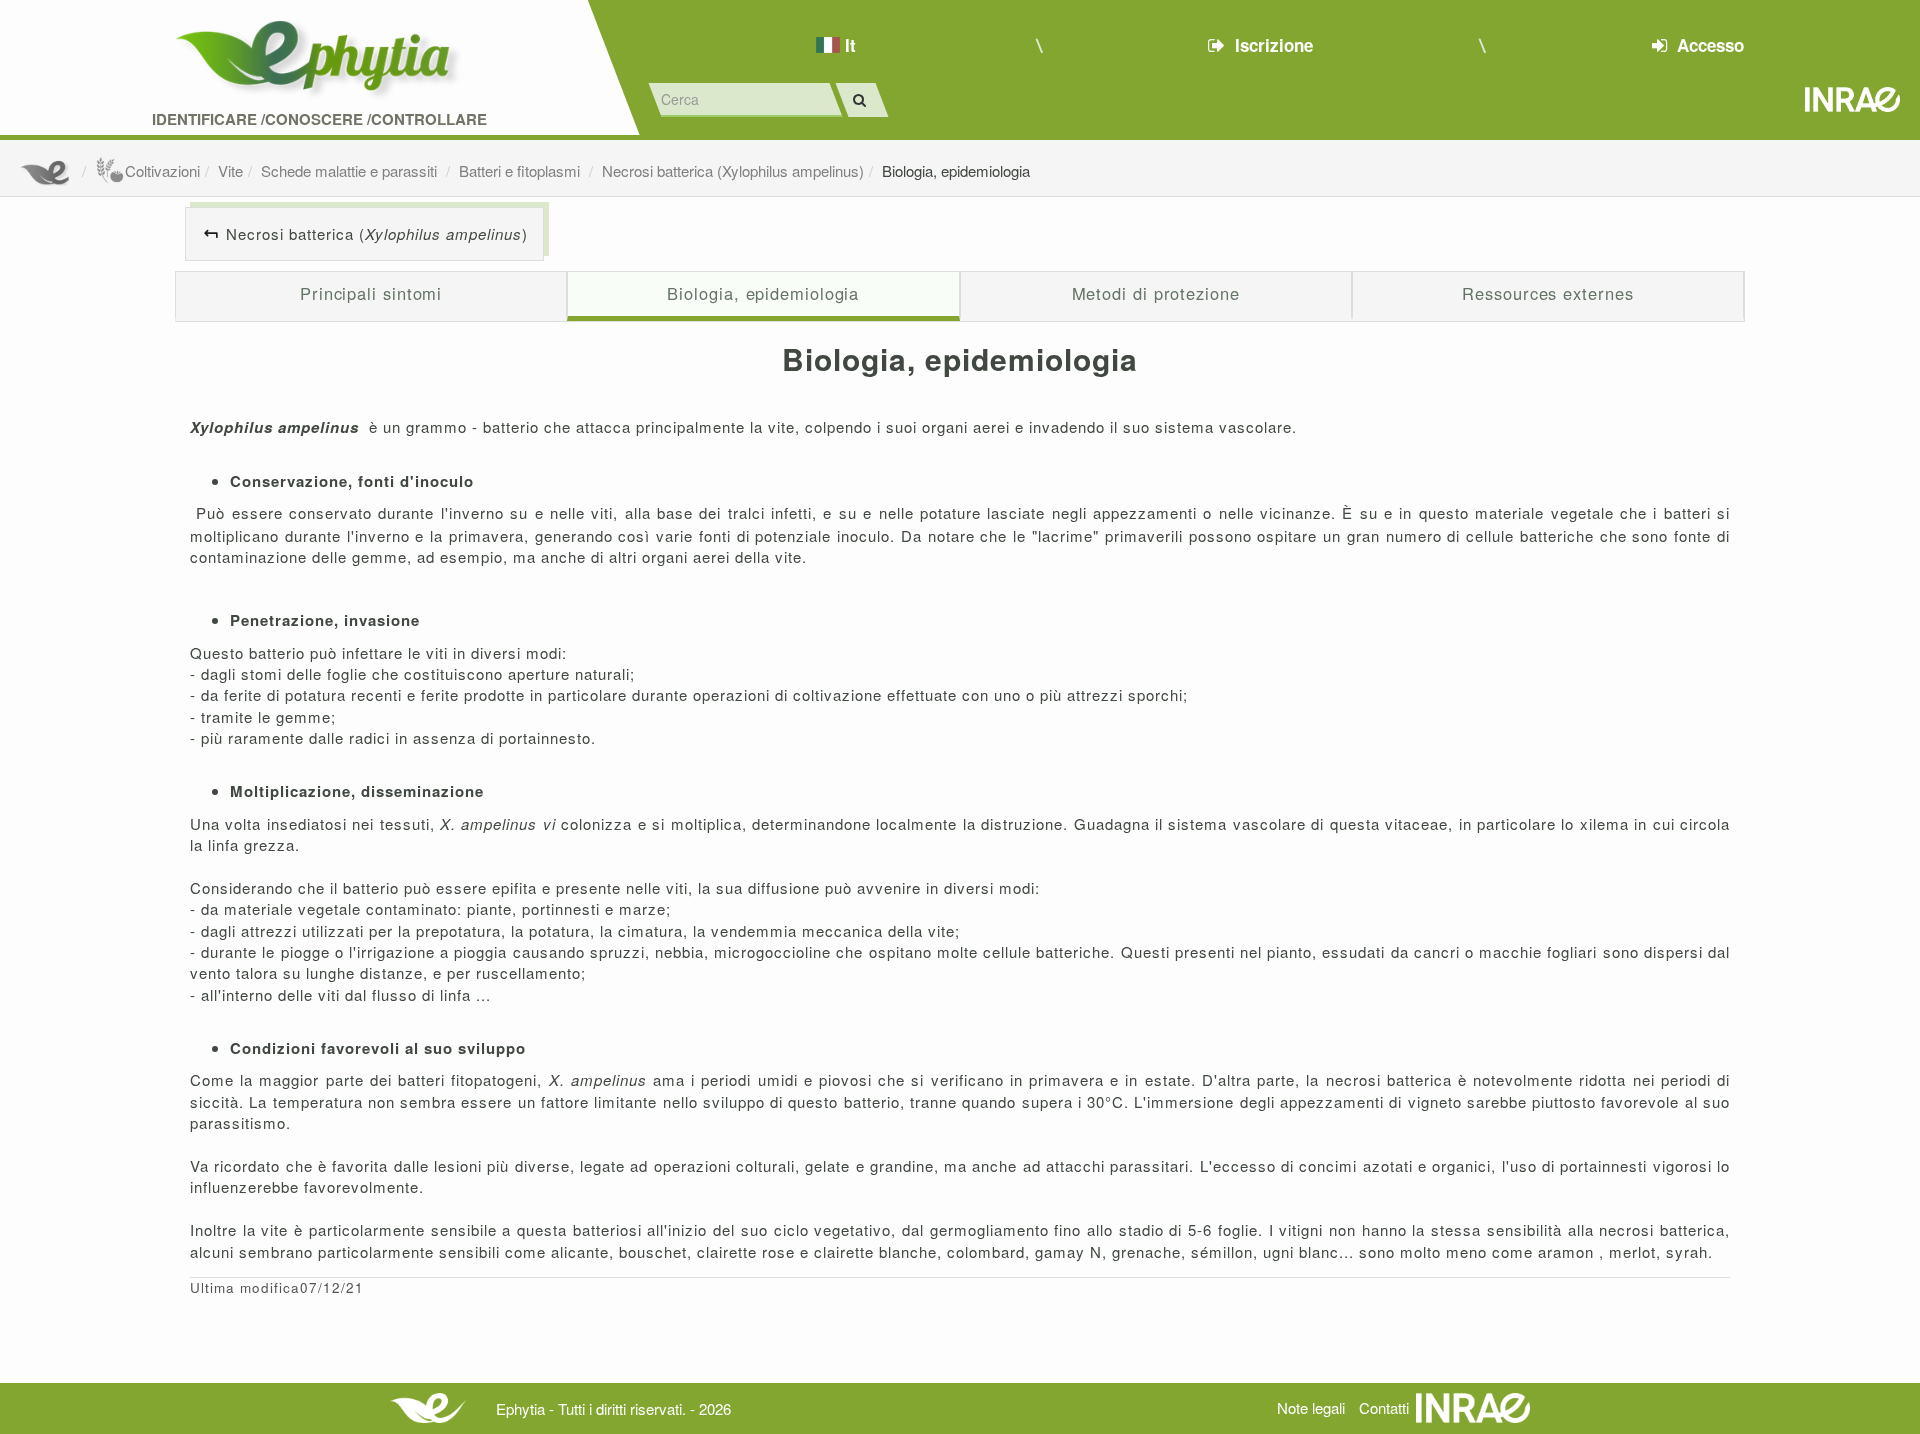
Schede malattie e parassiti (351, 170)
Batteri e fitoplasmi (521, 170)
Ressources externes (1547, 293)
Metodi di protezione (1156, 293)
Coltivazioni (162, 170)
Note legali (1311, 1407)
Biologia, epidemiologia (956, 170)
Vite (230, 170)
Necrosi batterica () (377, 233)
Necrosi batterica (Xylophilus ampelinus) (733, 170)
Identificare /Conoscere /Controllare (319, 119)
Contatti (1384, 1407)
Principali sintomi (371, 293)
